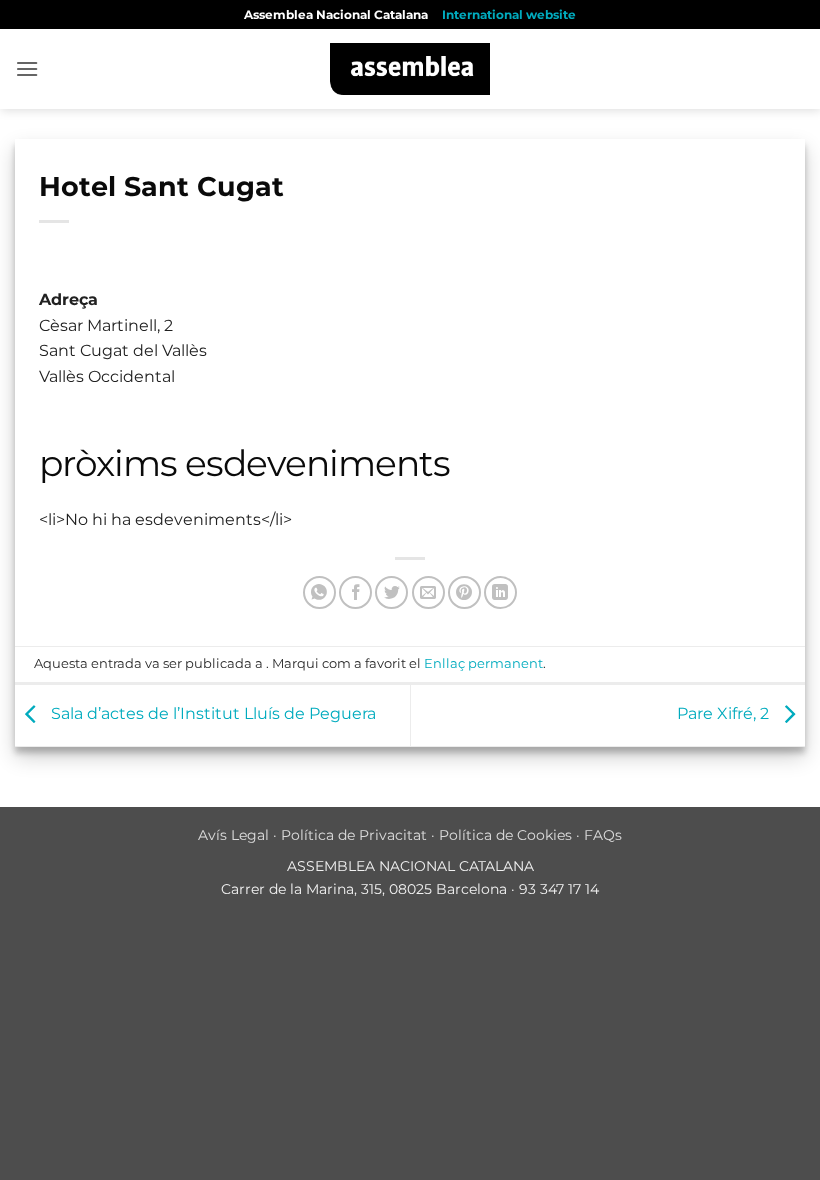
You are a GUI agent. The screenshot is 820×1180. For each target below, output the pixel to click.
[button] (27, 68)
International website (509, 14)
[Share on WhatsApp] (319, 592)
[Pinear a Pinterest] (464, 592)
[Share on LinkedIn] (500, 592)
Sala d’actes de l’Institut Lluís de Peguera (211, 714)
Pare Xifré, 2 (725, 714)
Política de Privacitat (354, 835)
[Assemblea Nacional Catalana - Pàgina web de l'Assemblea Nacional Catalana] (410, 69)
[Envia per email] (428, 592)
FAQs (603, 835)
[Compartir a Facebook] (355, 592)
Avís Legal (233, 835)
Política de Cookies (505, 835)
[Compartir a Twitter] (391, 592)
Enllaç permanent (483, 663)
